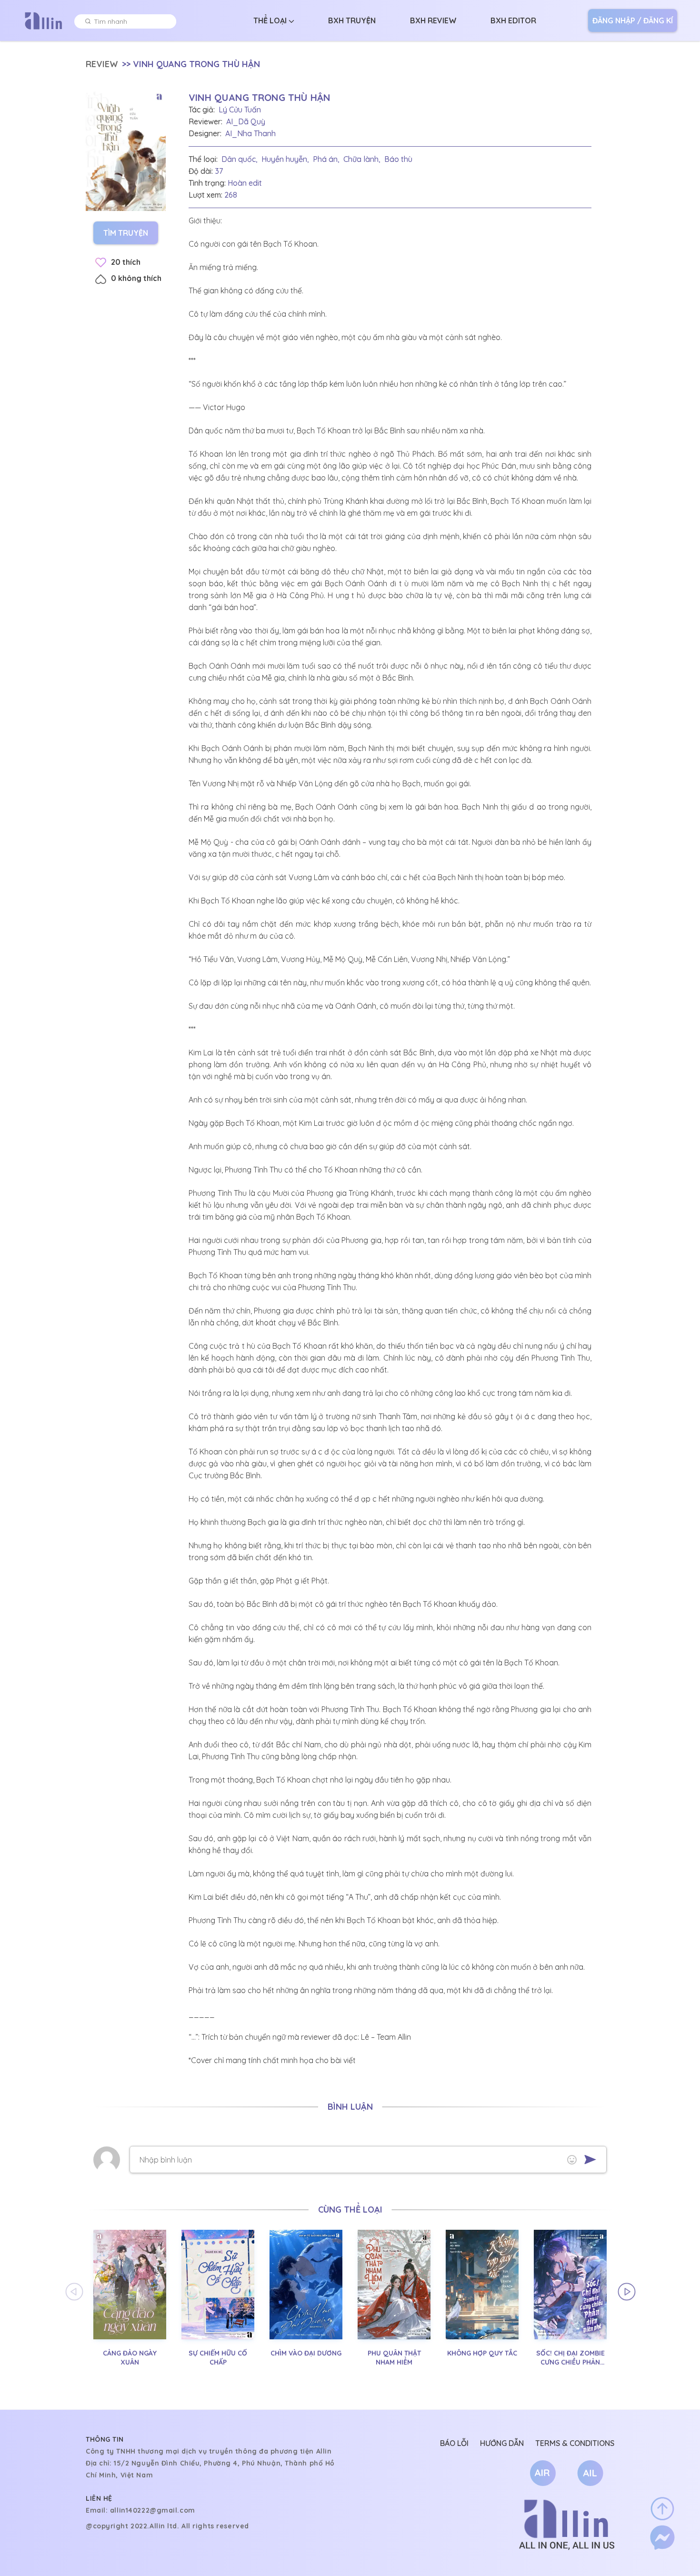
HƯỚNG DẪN (502, 2443)
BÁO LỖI (454, 2443)
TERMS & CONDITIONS (575, 2443)
